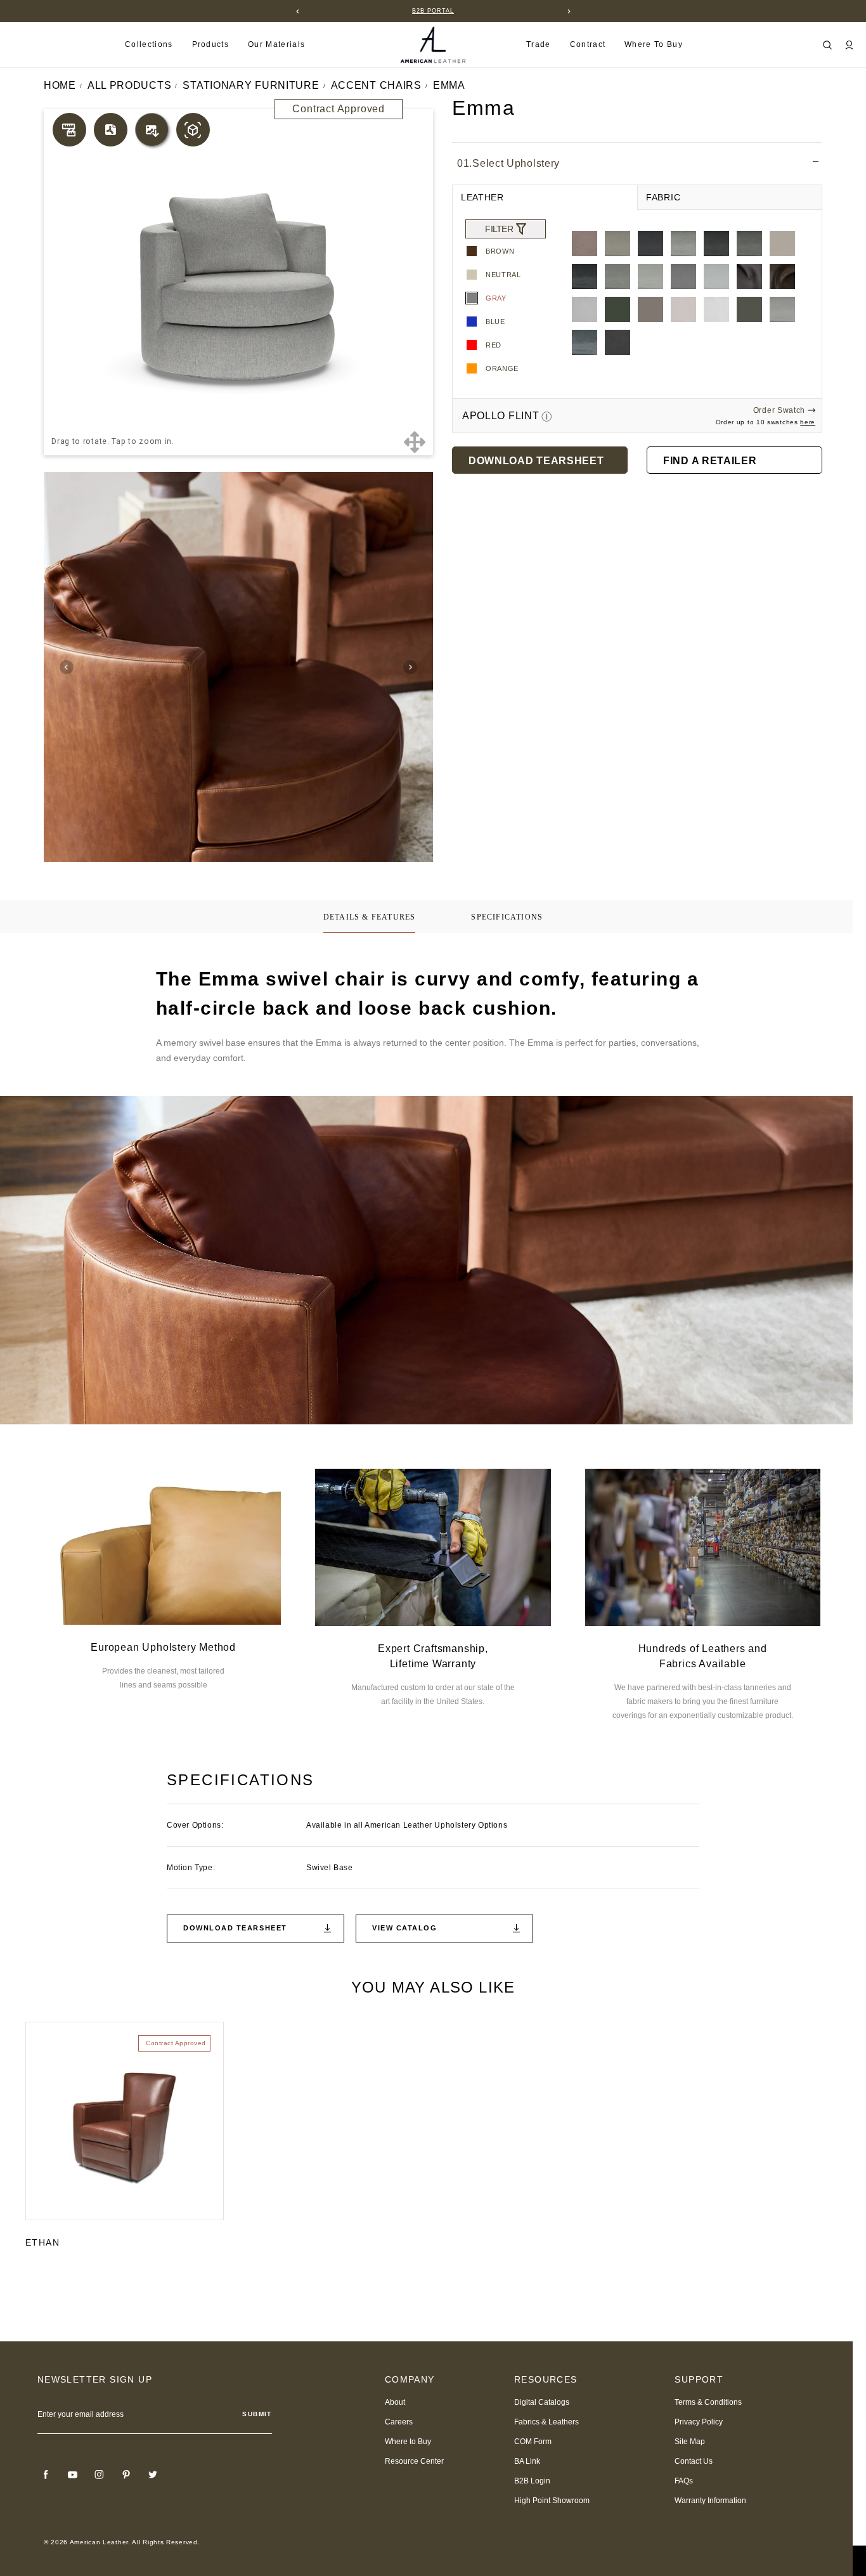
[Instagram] (100, 2475)
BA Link (527, 2461)
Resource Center (414, 2461)
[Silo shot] (152, 130)
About (395, 2402)
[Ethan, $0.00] (125, 2121)
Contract (588, 44)
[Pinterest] (126, 2475)
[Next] (569, 11)
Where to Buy (654, 44)
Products (211, 44)
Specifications (507, 917)
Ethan (42, 2242)
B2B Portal (433, 11)
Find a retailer (710, 461)
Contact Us (694, 2461)
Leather (482, 197)
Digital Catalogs (542, 2402)
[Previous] (297, 11)
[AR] (193, 130)
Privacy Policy (699, 2422)
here (808, 422)
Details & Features (370, 917)
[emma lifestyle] (239, 667)
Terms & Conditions (708, 2402)
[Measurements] (69, 130)
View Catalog (404, 1928)
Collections (149, 44)
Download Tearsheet (536, 461)
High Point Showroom (552, 2501)
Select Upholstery (508, 163)
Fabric (663, 197)
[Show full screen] (414, 442)
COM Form (533, 2442)
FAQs (684, 2481)
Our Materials (276, 44)
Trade (539, 44)
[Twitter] (153, 2475)
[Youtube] (73, 2475)
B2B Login (532, 2481)
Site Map (690, 2442)
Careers (399, 2422)
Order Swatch (779, 410)
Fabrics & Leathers (546, 2422)
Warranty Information (710, 2501)
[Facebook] (46, 2475)
